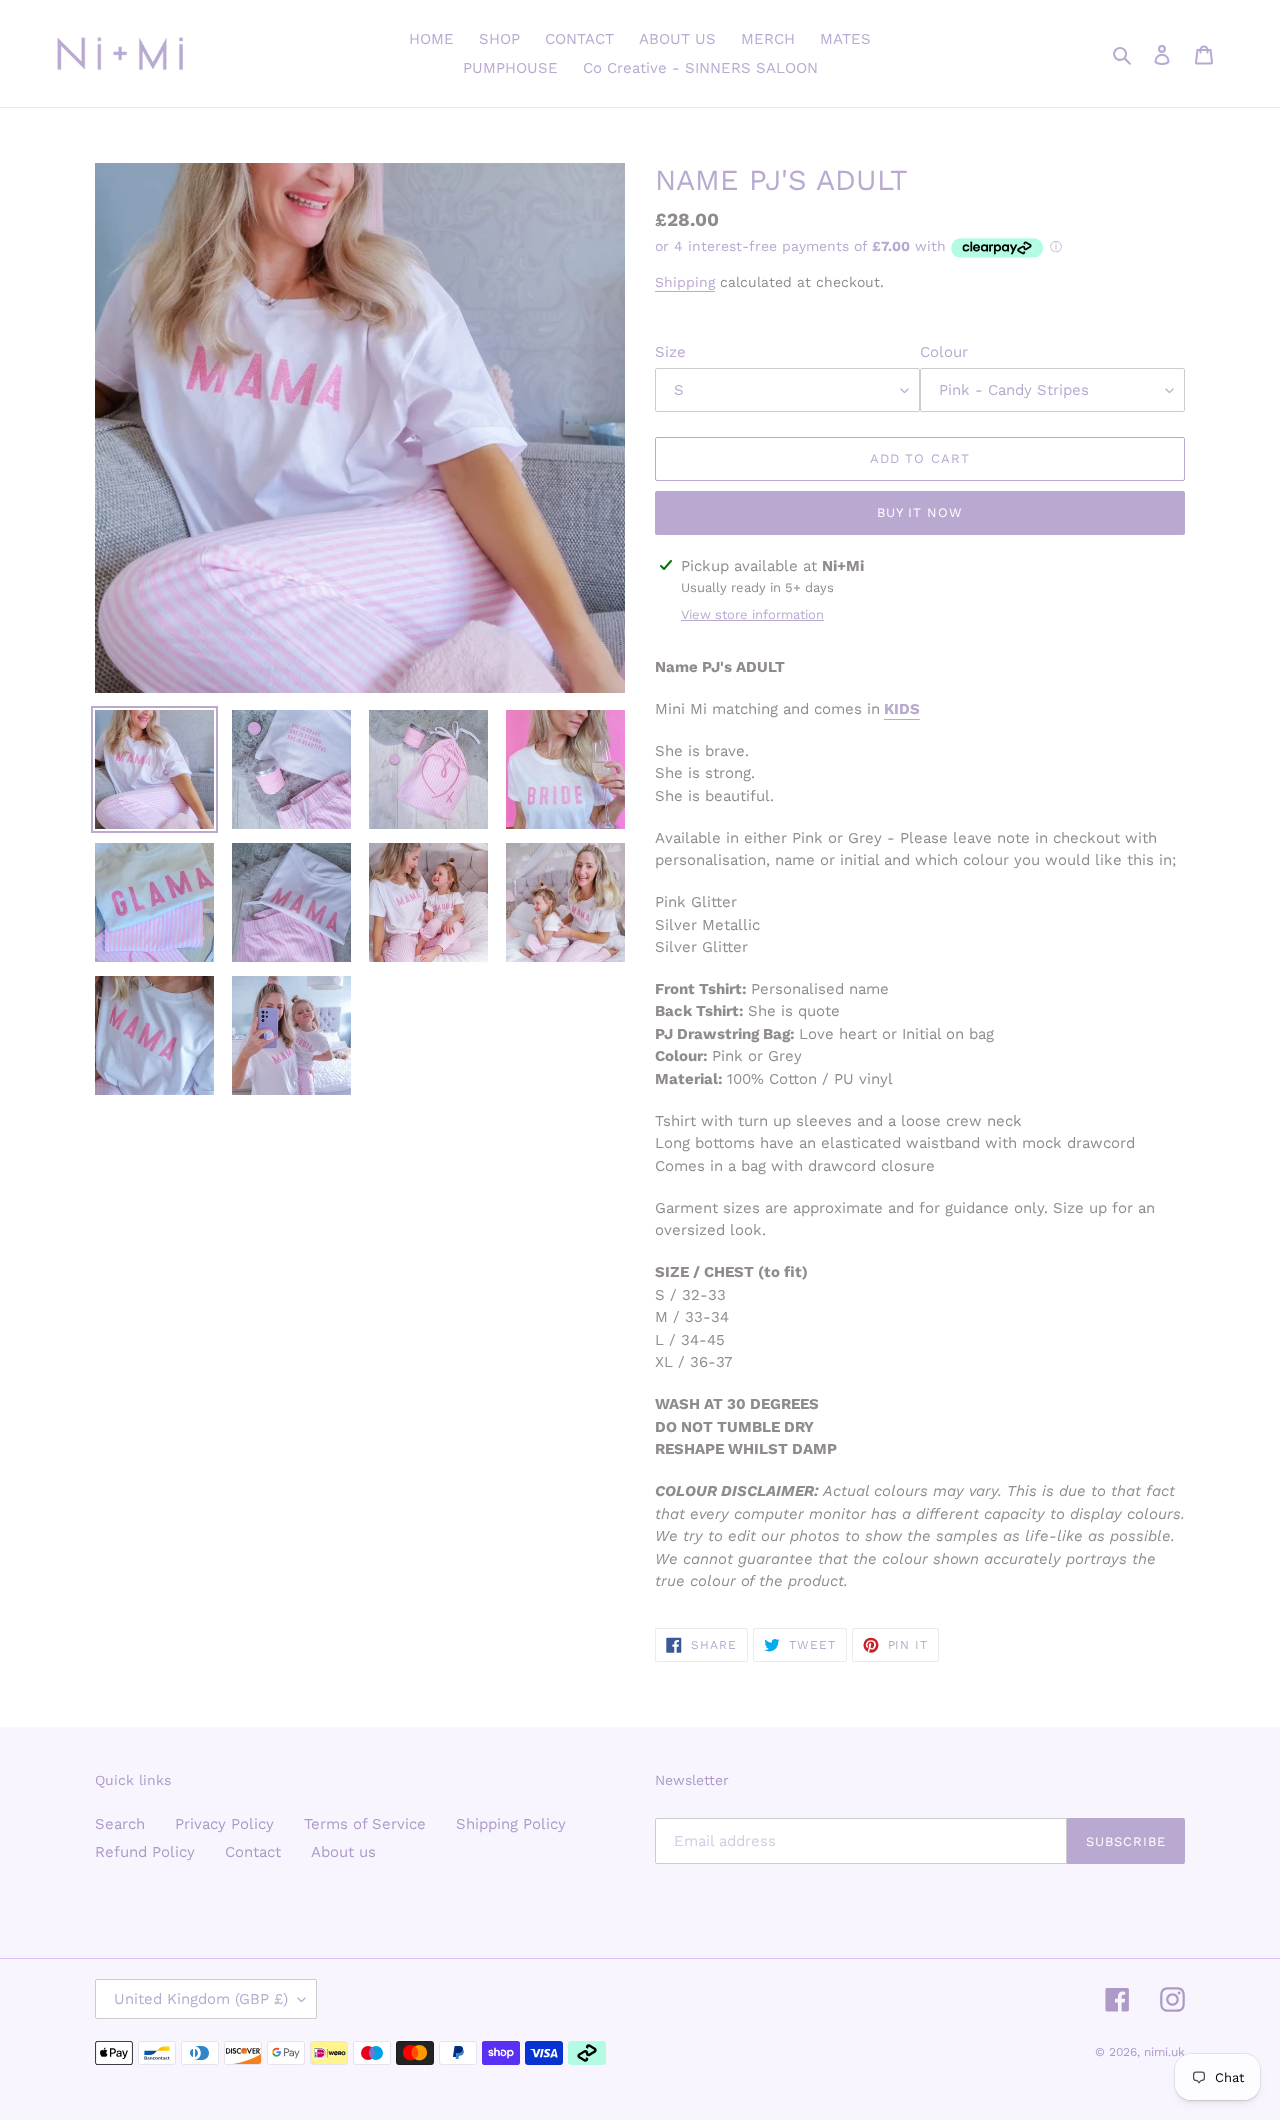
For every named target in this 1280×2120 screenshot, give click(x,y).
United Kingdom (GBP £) (201, 1999)
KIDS (902, 709)
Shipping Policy (511, 1824)
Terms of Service (365, 1824)
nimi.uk (1164, 2052)
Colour (944, 352)
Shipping (685, 282)
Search (120, 1824)
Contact (253, 1852)
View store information (752, 614)
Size (670, 352)
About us (343, 1852)
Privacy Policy (224, 1824)
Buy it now (920, 512)
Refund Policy (145, 1852)
